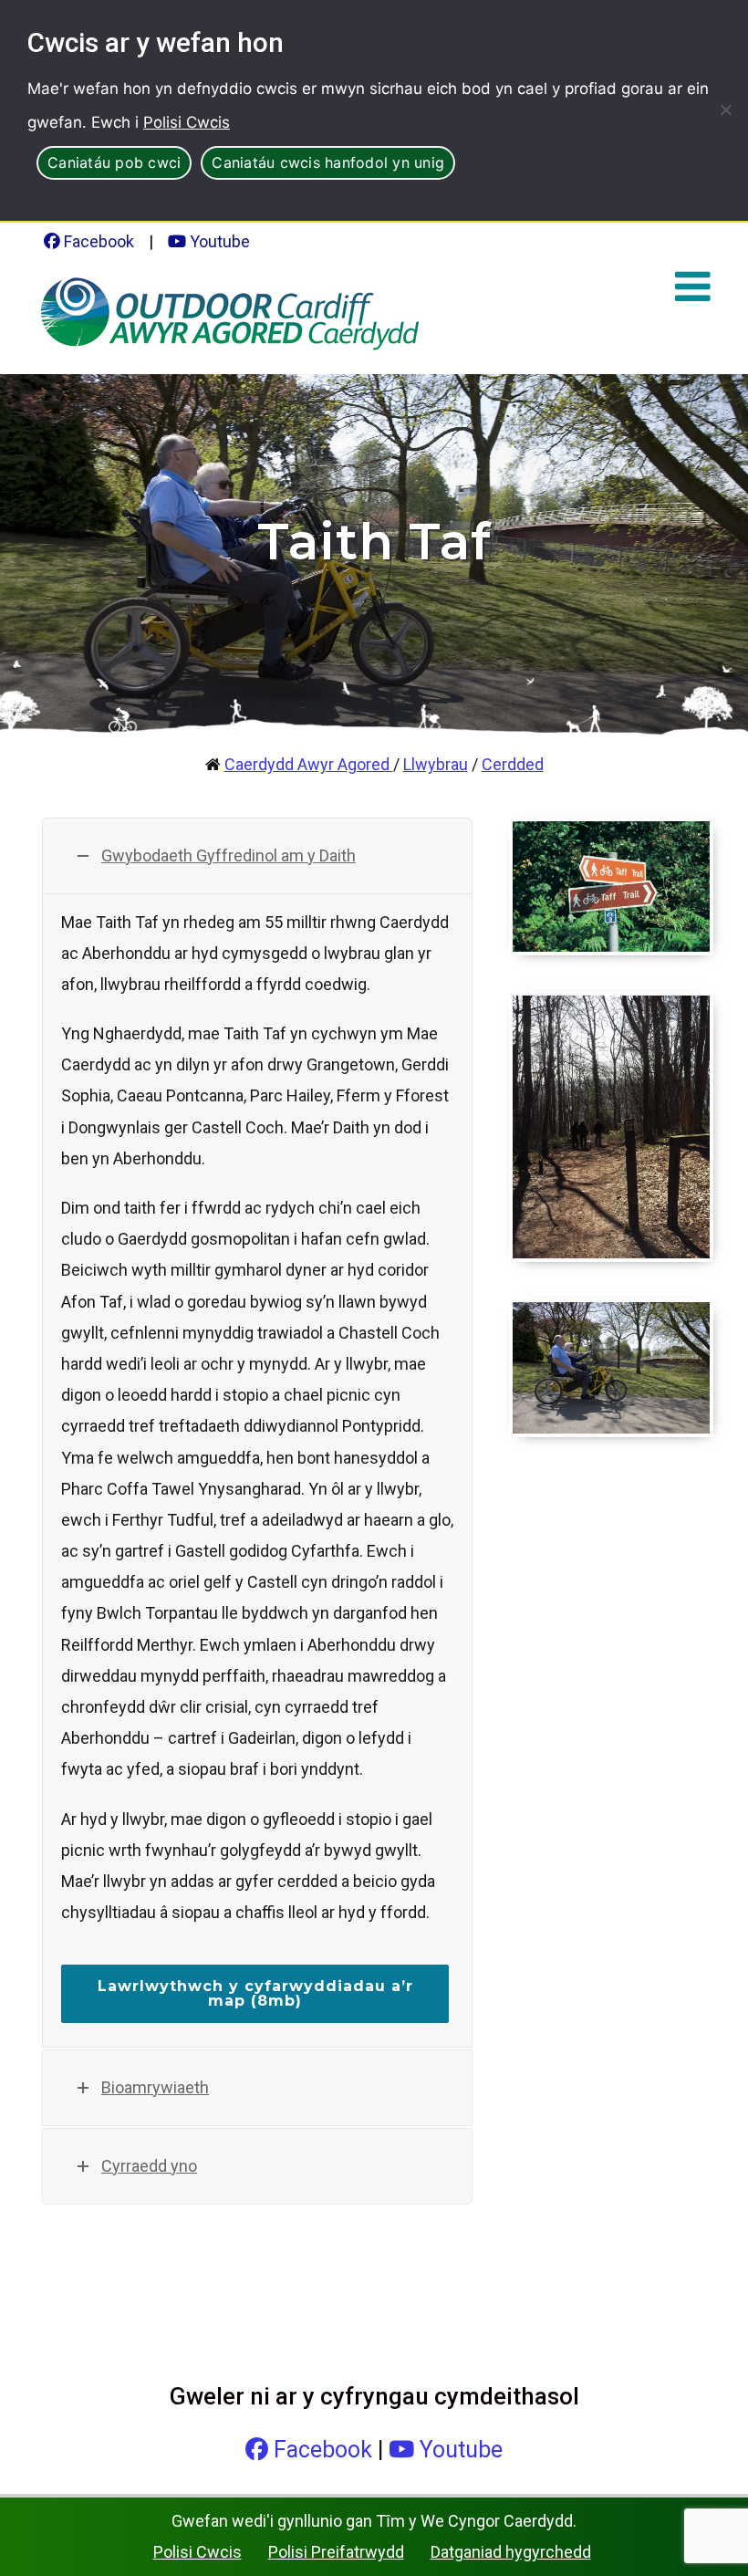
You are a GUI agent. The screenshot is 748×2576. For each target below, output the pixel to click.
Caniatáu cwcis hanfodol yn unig (328, 162)
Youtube (218, 241)
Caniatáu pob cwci (114, 162)
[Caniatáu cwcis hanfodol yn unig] (725, 110)
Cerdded (513, 764)
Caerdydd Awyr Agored (309, 764)
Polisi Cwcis (187, 122)
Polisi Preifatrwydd (336, 2552)
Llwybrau (436, 764)
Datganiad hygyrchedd (511, 2552)
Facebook (97, 241)
